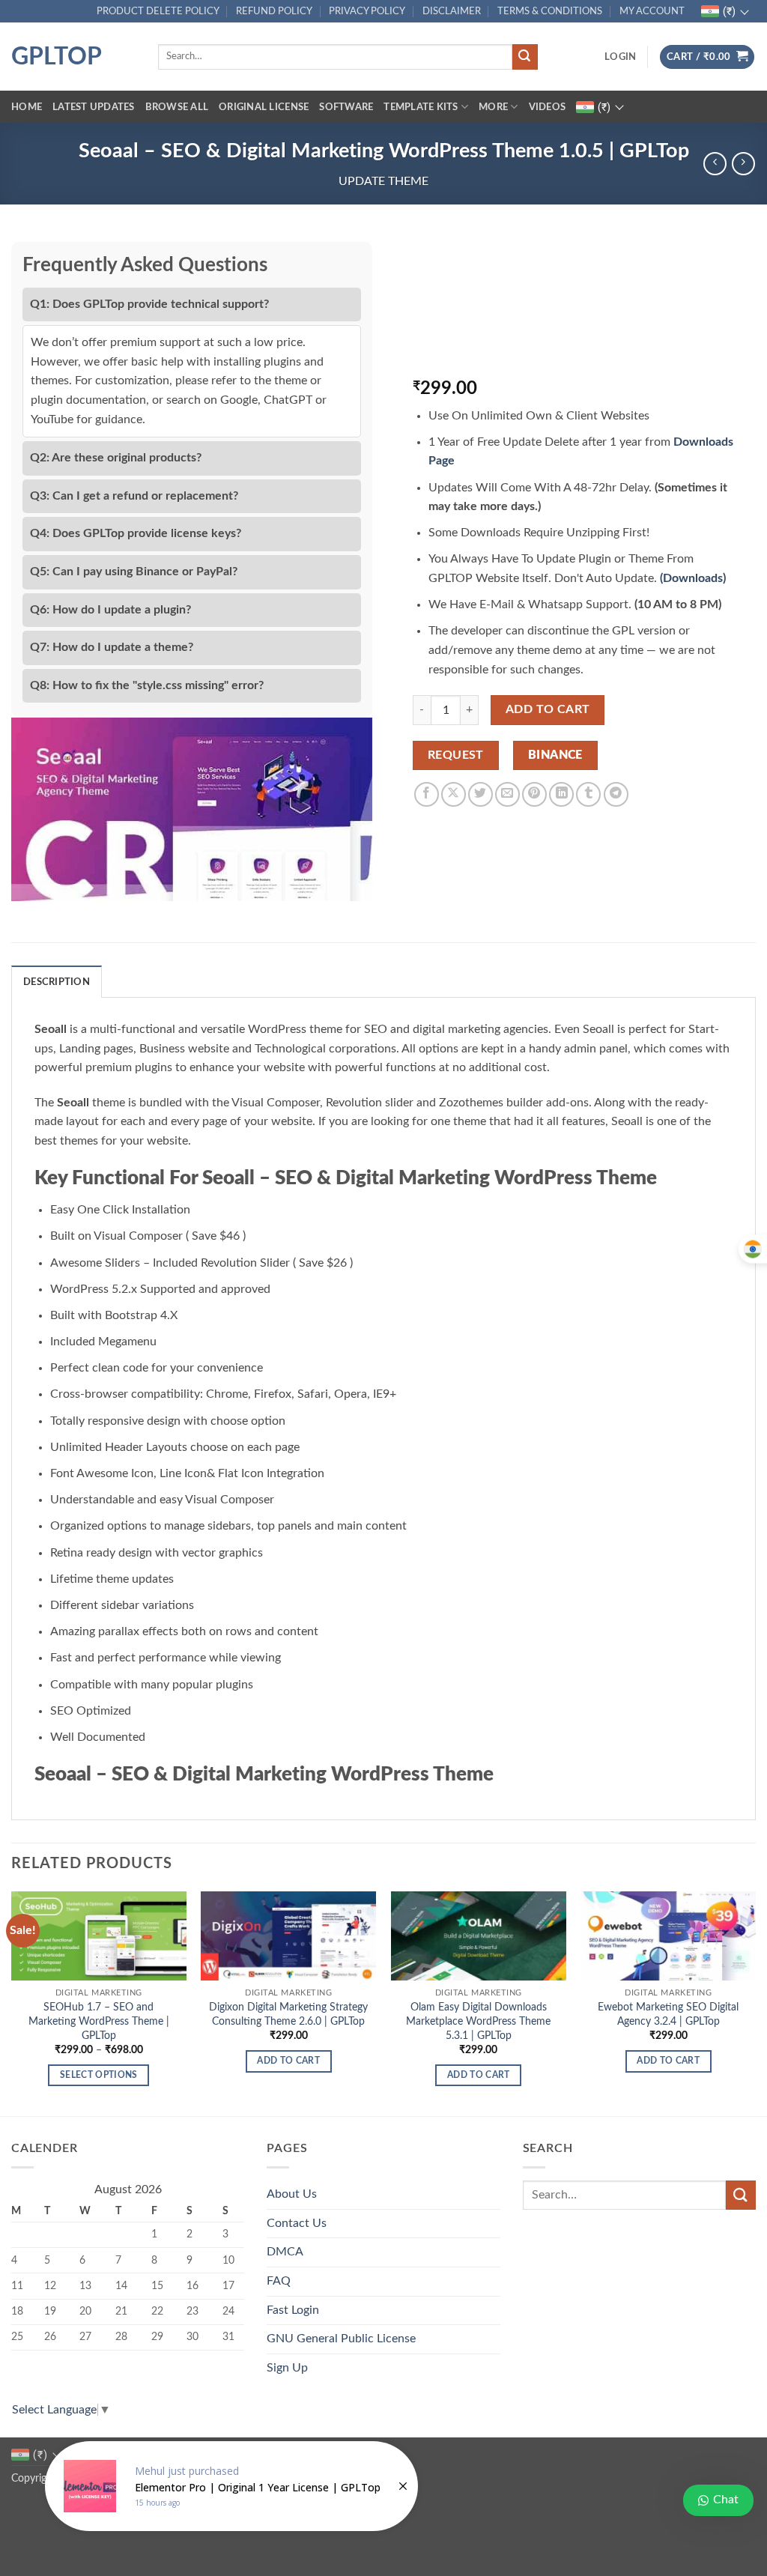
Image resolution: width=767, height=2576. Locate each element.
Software (346, 107)
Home (27, 107)
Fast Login (293, 2310)
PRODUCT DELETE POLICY (158, 11)
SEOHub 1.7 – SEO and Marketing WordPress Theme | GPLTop (99, 2021)
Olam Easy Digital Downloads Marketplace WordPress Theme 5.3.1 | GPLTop (478, 2021)
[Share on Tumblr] (588, 794)
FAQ (279, 2281)
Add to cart (548, 710)
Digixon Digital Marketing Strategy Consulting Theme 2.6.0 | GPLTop (288, 2014)
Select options (99, 2075)
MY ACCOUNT (652, 11)
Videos (548, 107)
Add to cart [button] (288, 2061)
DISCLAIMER (452, 11)
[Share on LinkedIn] (561, 794)
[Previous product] (743, 164)
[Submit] (525, 57)
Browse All (177, 107)
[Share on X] (454, 794)
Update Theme (383, 181)
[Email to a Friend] (507, 794)
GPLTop (57, 57)
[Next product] (715, 164)
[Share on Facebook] (427, 794)
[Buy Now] (231, 2486)
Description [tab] (57, 982)
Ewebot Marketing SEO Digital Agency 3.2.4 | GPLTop (668, 2014)
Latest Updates (94, 107)
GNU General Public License (341, 2339)
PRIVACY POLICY (367, 11)
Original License (264, 107)
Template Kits (421, 107)
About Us (292, 2194)
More (493, 107)
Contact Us (297, 2223)
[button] (620, 57)
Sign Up (287, 2368)
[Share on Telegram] (616, 794)
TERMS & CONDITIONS (550, 11)
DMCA (285, 2252)
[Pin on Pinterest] (534, 794)
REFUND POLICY (274, 11)
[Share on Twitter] (480, 794)
